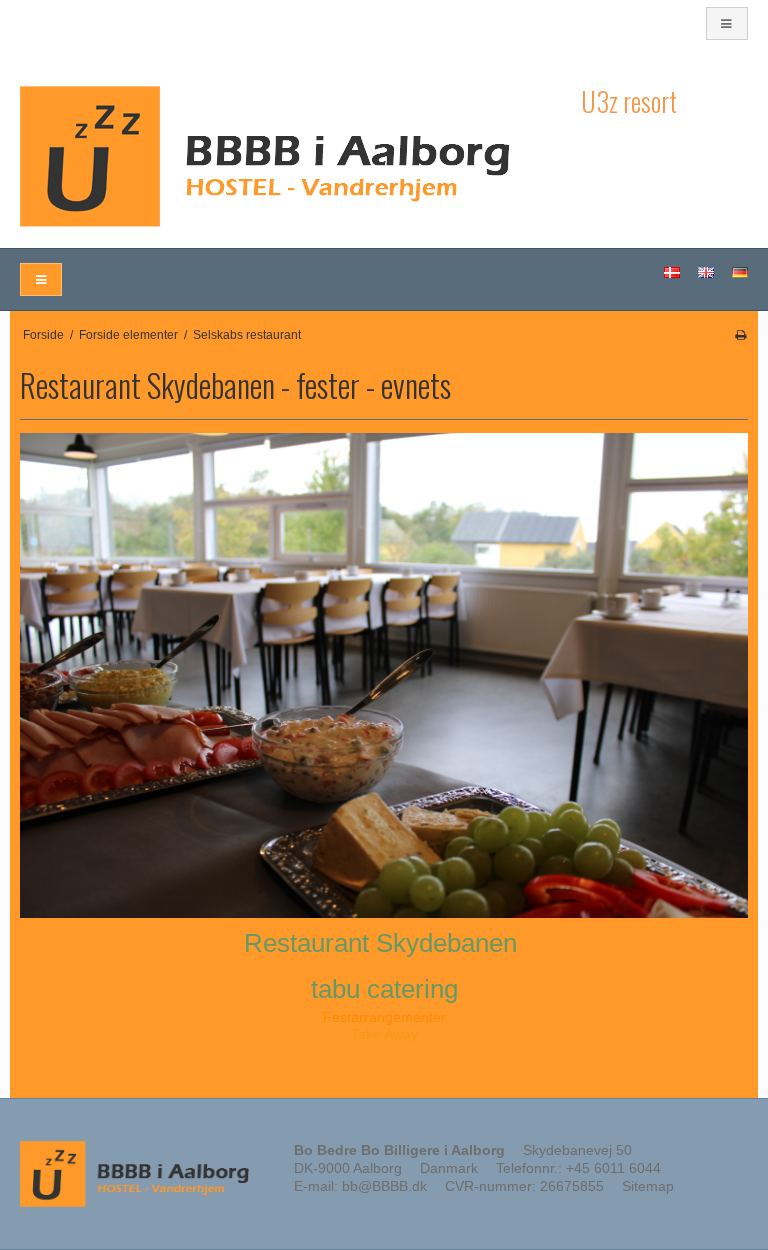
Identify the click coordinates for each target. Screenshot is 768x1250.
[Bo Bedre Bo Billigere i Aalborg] (290, 156)
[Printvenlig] (740, 335)
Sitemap (648, 1186)
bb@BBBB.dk (384, 1186)
